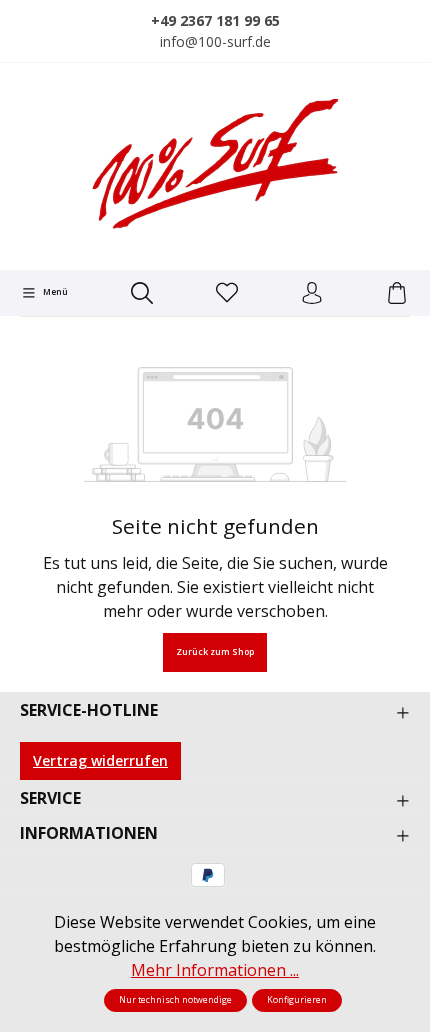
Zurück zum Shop (215, 652)
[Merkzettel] (227, 294)
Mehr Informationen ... (215, 970)
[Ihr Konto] (312, 294)
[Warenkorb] (397, 294)
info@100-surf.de (215, 41)
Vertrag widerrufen (100, 760)
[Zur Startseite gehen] (215, 164)
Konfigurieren (297, 1000)
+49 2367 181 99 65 (215, 20)
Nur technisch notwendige (175, 1000)
